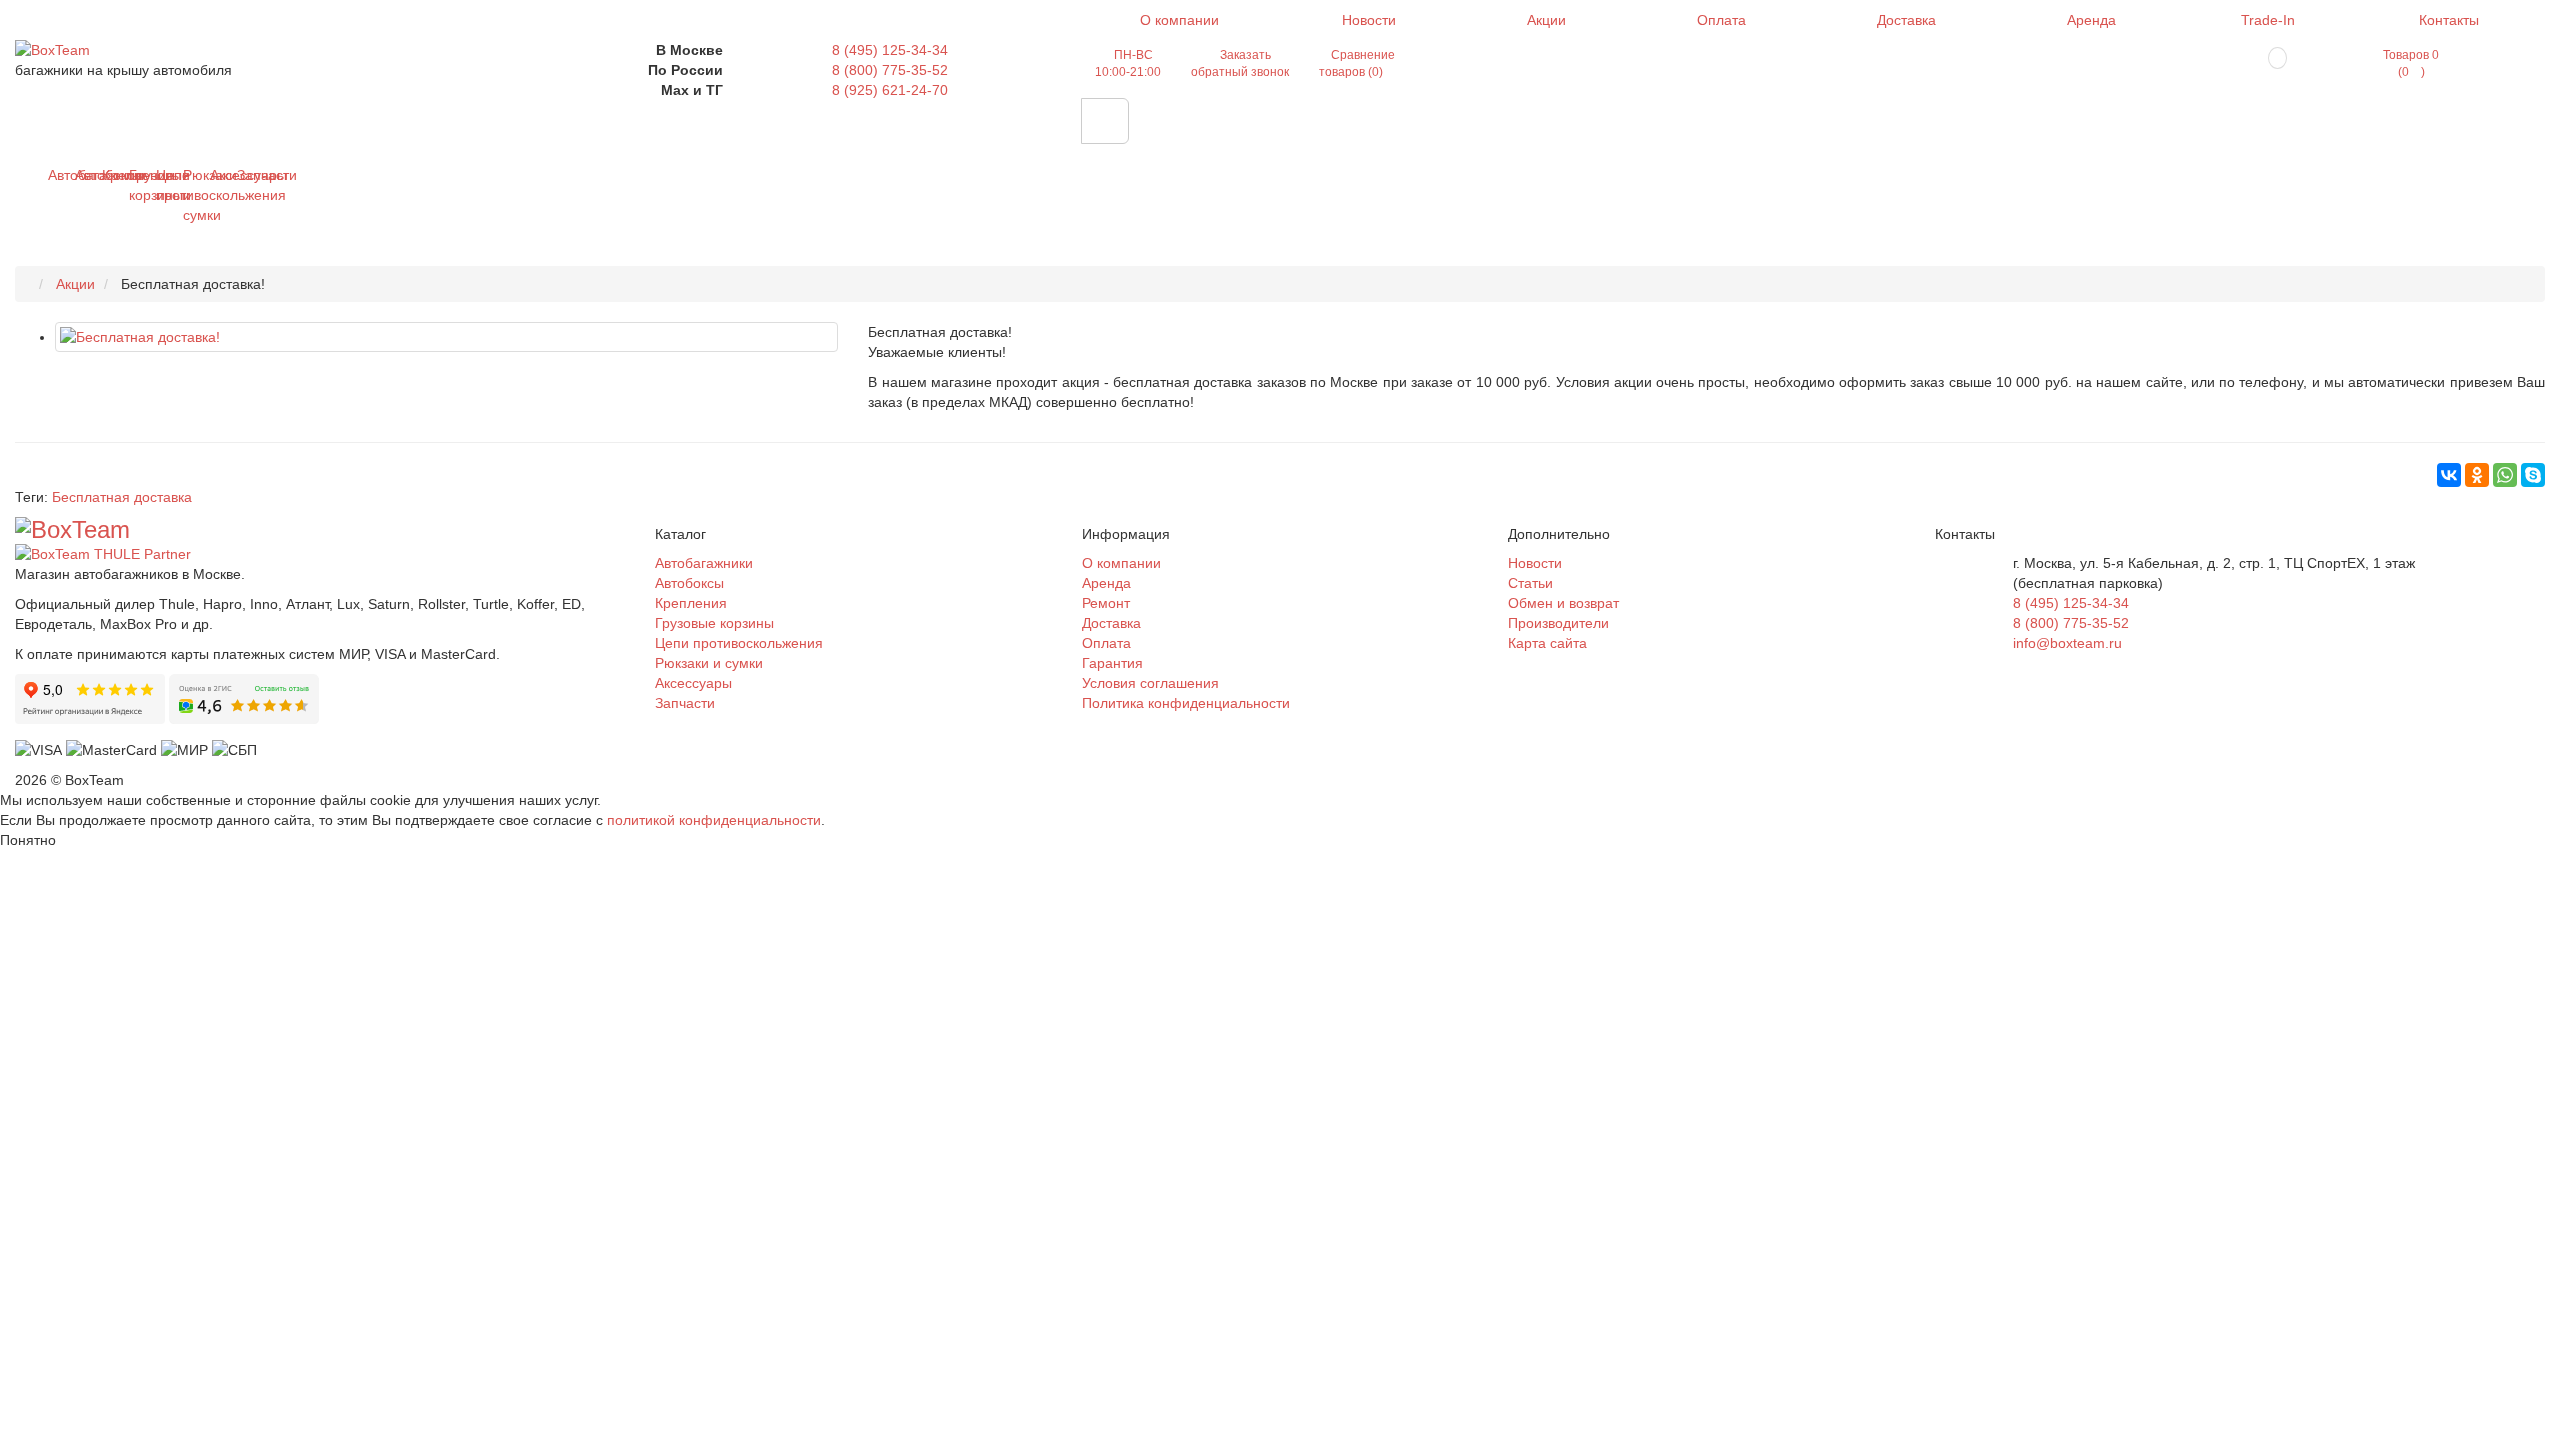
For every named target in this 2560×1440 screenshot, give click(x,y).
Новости (1369, 20)
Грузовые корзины (136, 185)
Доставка (1906, 20)
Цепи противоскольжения (163, 185)
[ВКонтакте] (2449, 475)
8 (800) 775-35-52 (890, 70)
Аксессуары (217, 175)
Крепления (109, 175)
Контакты (2449, 20)
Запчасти (244, 175)
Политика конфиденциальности (1186, 703)
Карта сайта (1547, 643)
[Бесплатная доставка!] (446, 337)
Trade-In (2268, 20)
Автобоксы (82, 175)
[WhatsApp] (2505, 475)
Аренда (2091, 20)
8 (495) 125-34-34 (890, 50)
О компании (1179, 20)
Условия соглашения (1150, 683)
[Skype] (2533, 475)
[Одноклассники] (2477, 475)
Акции (1546, 20)
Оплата (1721, 20)
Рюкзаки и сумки (190, 195)
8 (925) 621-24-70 (890, 90)
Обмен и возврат (1563, 603)
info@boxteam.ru (2067, 643)
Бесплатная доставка (122, 497)
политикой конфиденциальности (714, 820)
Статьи (1530, 583)
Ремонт (1106, 603)
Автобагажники (55, 175)
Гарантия (1112, 663)
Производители (1558, 623)
